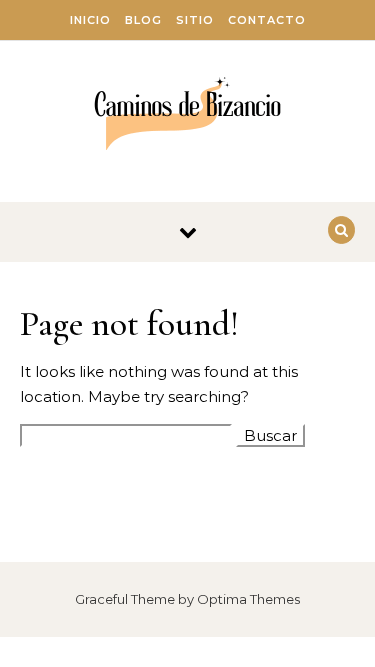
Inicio (90, 20)
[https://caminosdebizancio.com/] (187, 114)
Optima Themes (248, 599)
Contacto (267, 20)
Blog (143, 20)
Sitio (195, 20)
